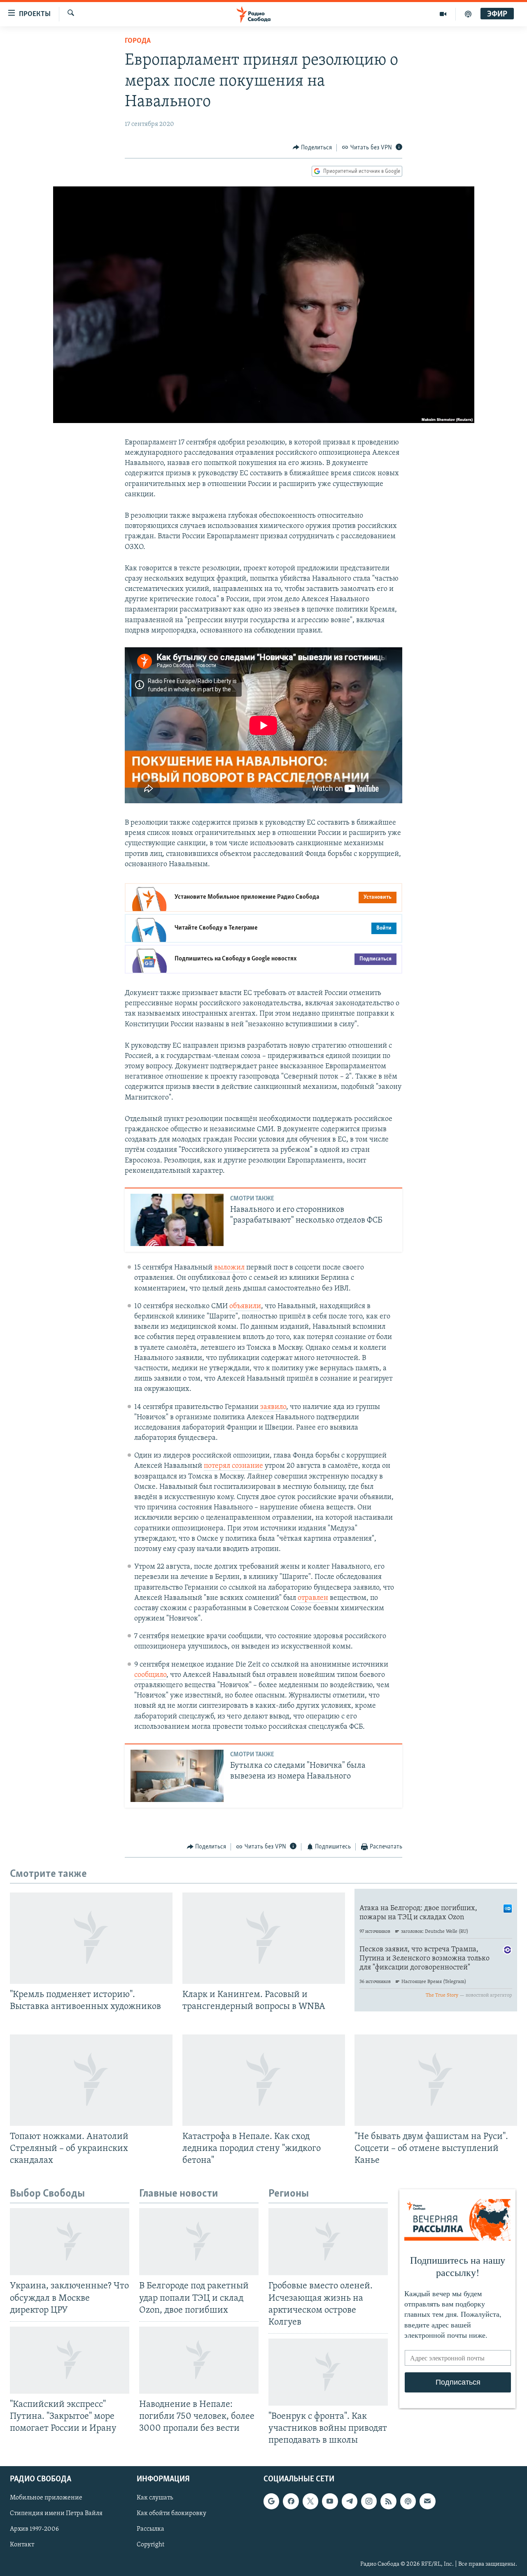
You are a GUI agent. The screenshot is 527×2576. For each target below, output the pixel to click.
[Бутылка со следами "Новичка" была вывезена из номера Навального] (177, 1776)
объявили (245, 1307)
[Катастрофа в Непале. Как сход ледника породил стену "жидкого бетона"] (264, 2080)
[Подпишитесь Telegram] (350, 2502)
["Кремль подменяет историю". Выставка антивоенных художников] (91, 1938)
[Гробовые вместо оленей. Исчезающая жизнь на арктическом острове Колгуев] (328, 2242)
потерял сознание (233, 1466)
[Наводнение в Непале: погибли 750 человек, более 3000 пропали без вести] (199, 2360)
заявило (273, 1407)
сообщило (150, 1675)
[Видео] (443, 14)
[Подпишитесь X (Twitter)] (310, 2502)
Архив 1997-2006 (34, 2530)
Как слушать (155, 2498)
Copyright (150, 2545)
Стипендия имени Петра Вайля (56, 2514)
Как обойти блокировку (171, 2514)
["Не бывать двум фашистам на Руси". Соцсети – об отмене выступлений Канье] (436, 2080)
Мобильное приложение (46, 2498)
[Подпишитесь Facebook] (291, 2502)
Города (138, 41)
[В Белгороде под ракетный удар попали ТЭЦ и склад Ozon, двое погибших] (199, 2242)
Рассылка (150, 2530)
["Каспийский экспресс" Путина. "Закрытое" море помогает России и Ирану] (70, 2360)
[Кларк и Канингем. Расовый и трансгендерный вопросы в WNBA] (264, 1938)
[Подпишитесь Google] (271, 2502)
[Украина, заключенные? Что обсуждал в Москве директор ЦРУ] (70, 2242)
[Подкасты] (408, 2502)
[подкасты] (468, 14)
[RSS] (388, 2502)
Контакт (22, 2545)
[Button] (312, 148)
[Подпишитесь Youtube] (330, 2502)
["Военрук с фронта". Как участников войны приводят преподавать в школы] (328, 2372)
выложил (229, 1268)
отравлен (313, 1598)
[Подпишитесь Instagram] (369, 2502)
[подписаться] (427, 2502)
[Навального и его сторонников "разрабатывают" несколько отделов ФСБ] (177, 1220)
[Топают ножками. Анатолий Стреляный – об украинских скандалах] (91, 2080)
